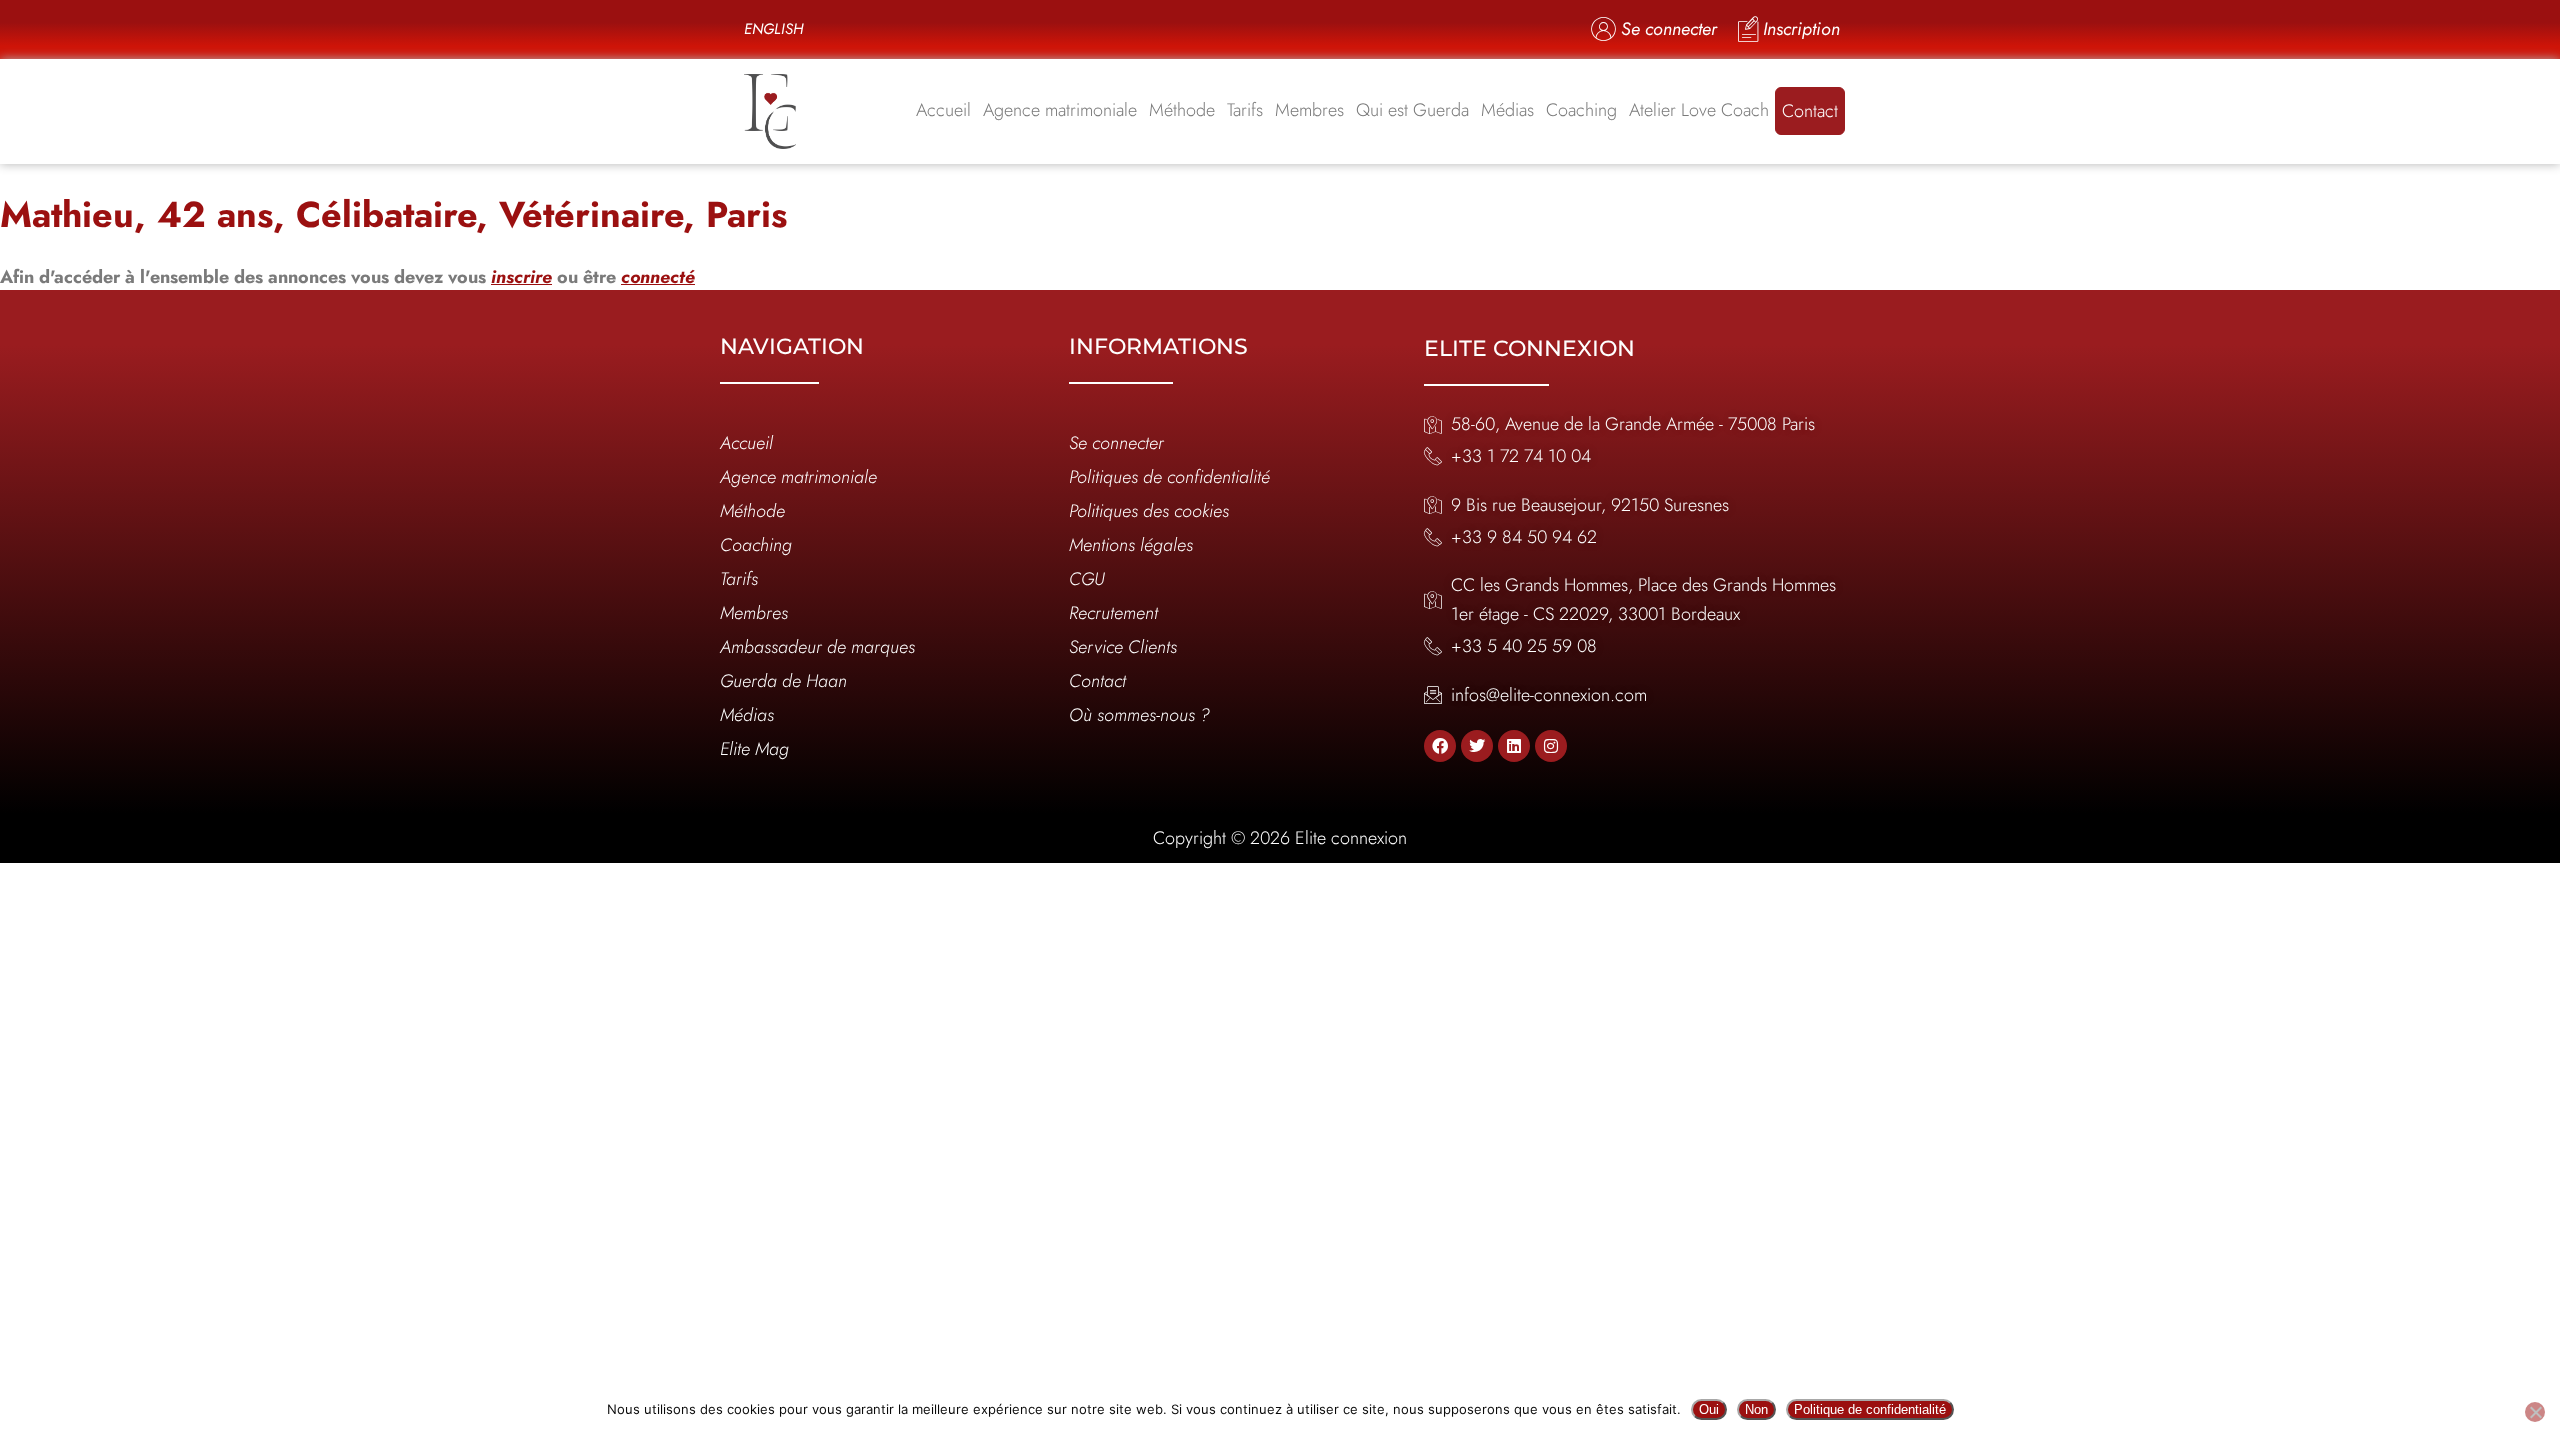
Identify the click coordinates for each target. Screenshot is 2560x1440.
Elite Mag (754, 749)
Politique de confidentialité (1870, 1409)
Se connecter (1116, 443)
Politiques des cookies (1149, 511)
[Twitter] (1477, 746)
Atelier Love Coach (1699, 110)
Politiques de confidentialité (1169, 477)
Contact (1810, 111)
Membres (1309, 110)
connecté (658, 277)
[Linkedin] (1514, 746)
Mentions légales (1131, 545)
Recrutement (1113, 613)
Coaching (1581, 110)
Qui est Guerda (1412, 110)
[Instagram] (1551, 746)
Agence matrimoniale (1060, 110)
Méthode (1182, 110)
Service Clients (1123, 647)
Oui (1709, 1409)
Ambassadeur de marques (817, 647)
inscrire (521, 277)
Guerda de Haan (783, 681)
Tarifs (1245, 110)
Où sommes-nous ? (1139, 715)
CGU (1087, 579)
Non (1756, 1409)
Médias (1507, 110)
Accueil (943, 110)
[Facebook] (1440, 746)
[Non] (2535, 1412)
